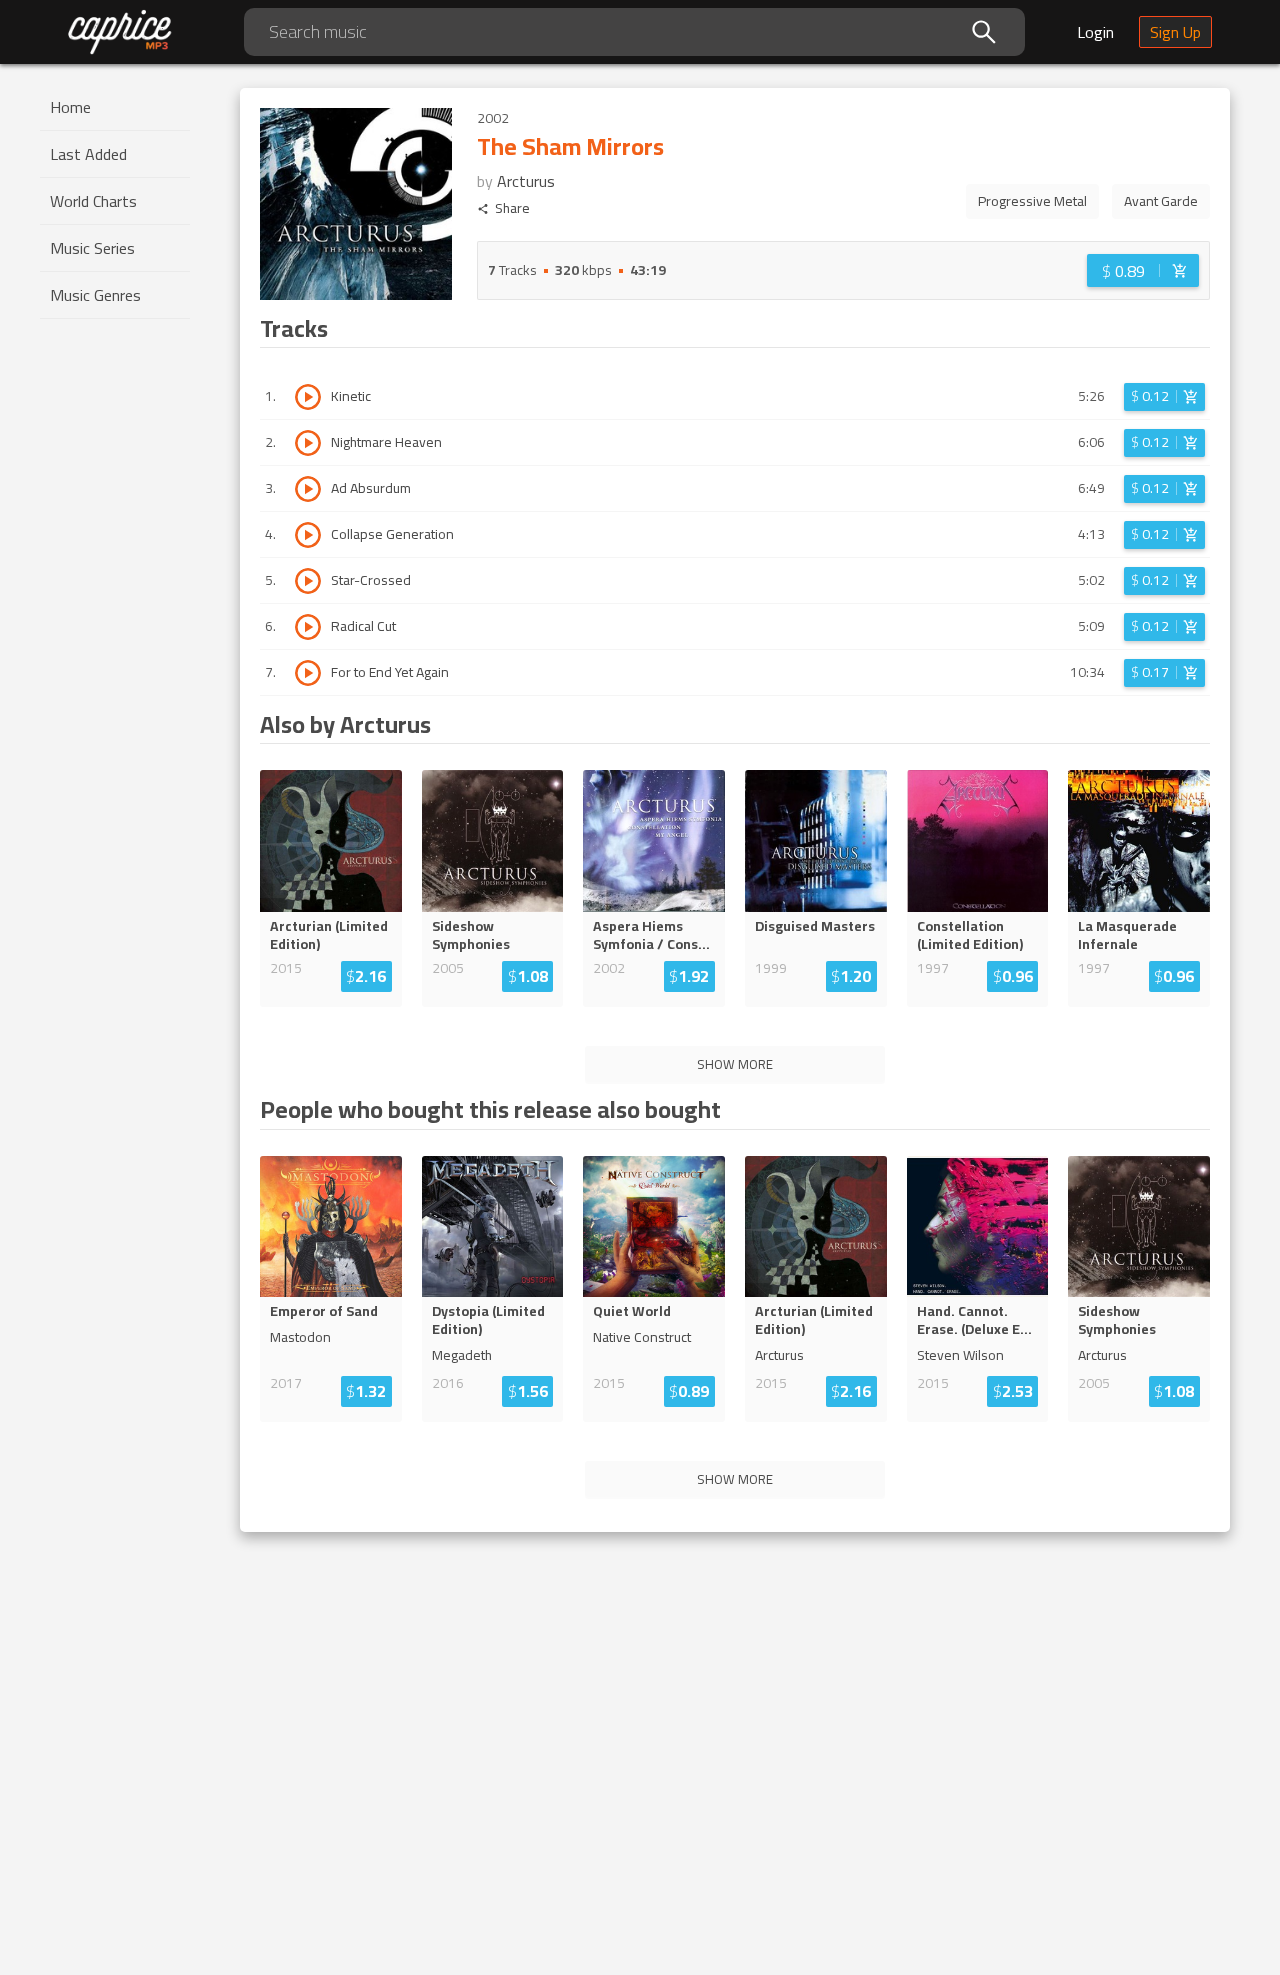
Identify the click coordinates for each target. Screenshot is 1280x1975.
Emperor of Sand (324, 1311)
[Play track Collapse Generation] (308, 535)
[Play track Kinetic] (308, 397)
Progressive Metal (1032, 201)
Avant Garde (1161, 201)
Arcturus (526, 181)
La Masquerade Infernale (1127, 935)
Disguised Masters (815, 926)
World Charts (93, 201)
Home (70, 107)
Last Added (88, 154)
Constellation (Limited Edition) (970, 935)
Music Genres (95, 295)
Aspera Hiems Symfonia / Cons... (651, 935)
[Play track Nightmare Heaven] (308, 443)
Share (512, 208)
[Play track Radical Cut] (308, 627)
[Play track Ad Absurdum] (308, 489)
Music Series (92, 248)
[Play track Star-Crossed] (308, 581)
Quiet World (632, 1311)
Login (1095, 32)
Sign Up (1175, 32)
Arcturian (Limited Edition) (329, 935)
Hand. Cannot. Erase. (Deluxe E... (974, 1320)
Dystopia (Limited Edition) (488, 1320)
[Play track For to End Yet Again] (308, 673)
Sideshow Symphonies (471, 935)
